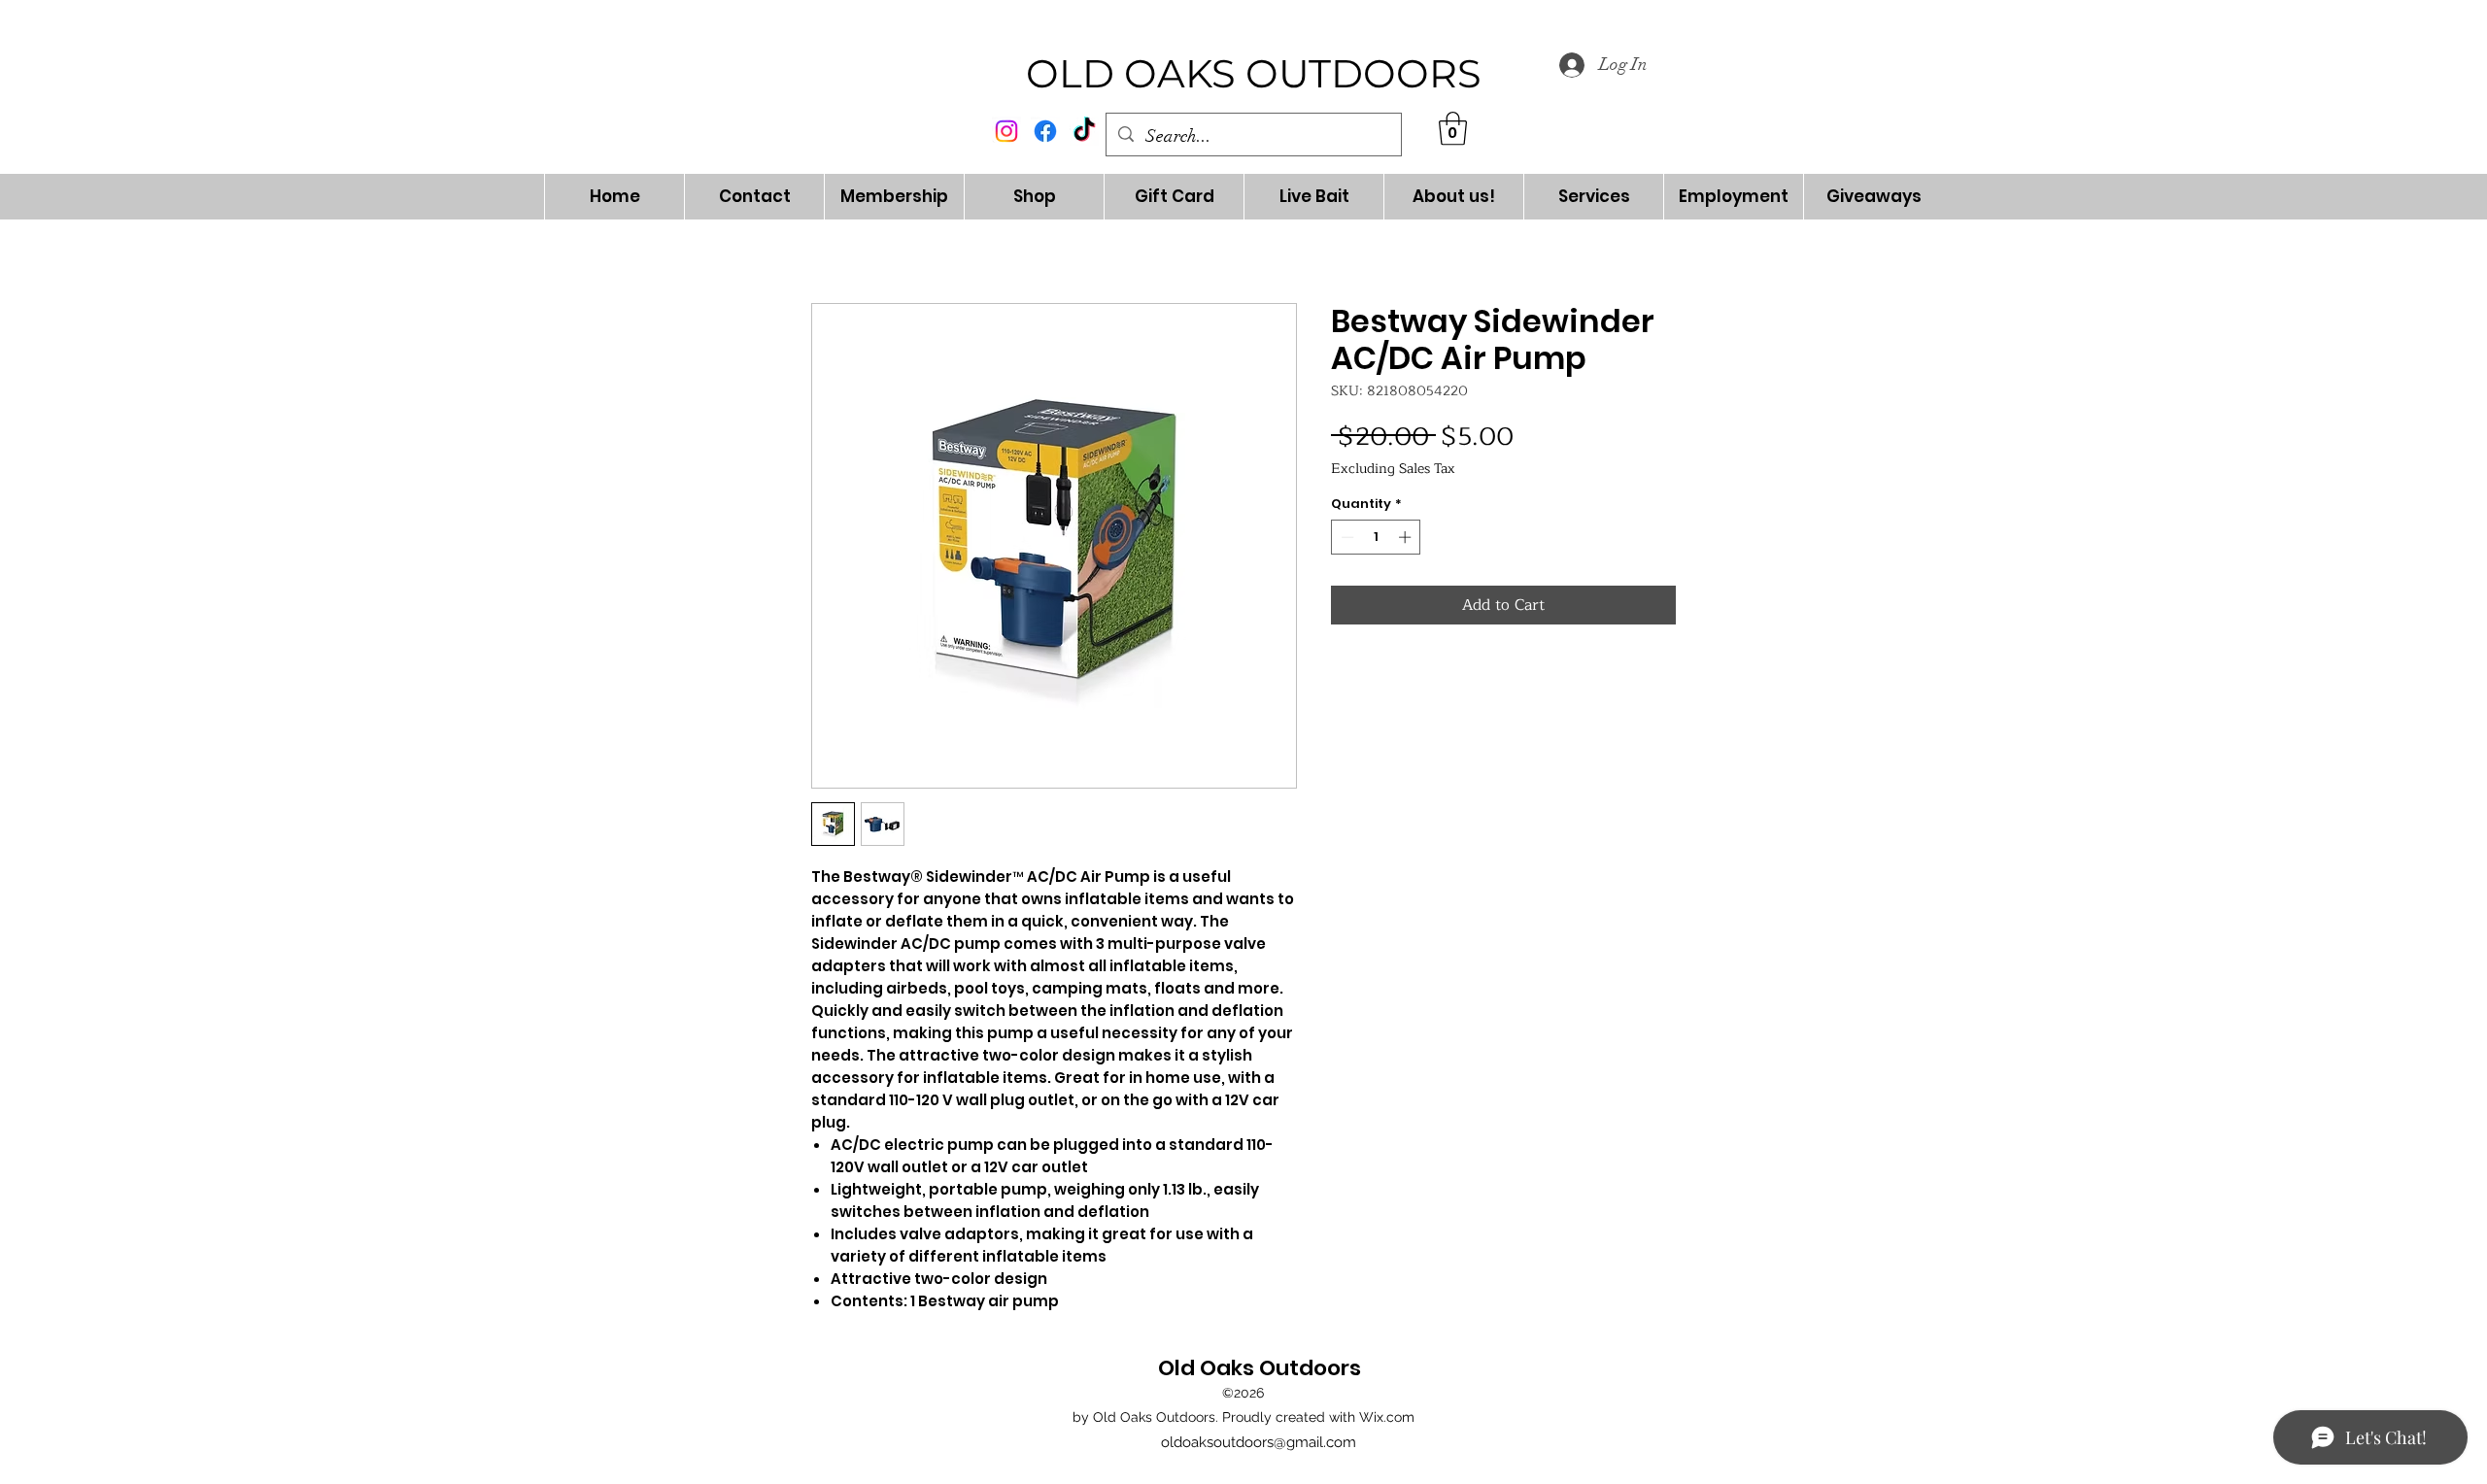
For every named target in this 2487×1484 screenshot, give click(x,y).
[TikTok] (1084, 131)
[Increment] (1407, 537)
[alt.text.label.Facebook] (1045, 131)
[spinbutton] (1376, 537)
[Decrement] (1346, 537)
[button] (1453, 129)
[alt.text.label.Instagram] (1006, 131)
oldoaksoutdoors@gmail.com (1259, 1442)
